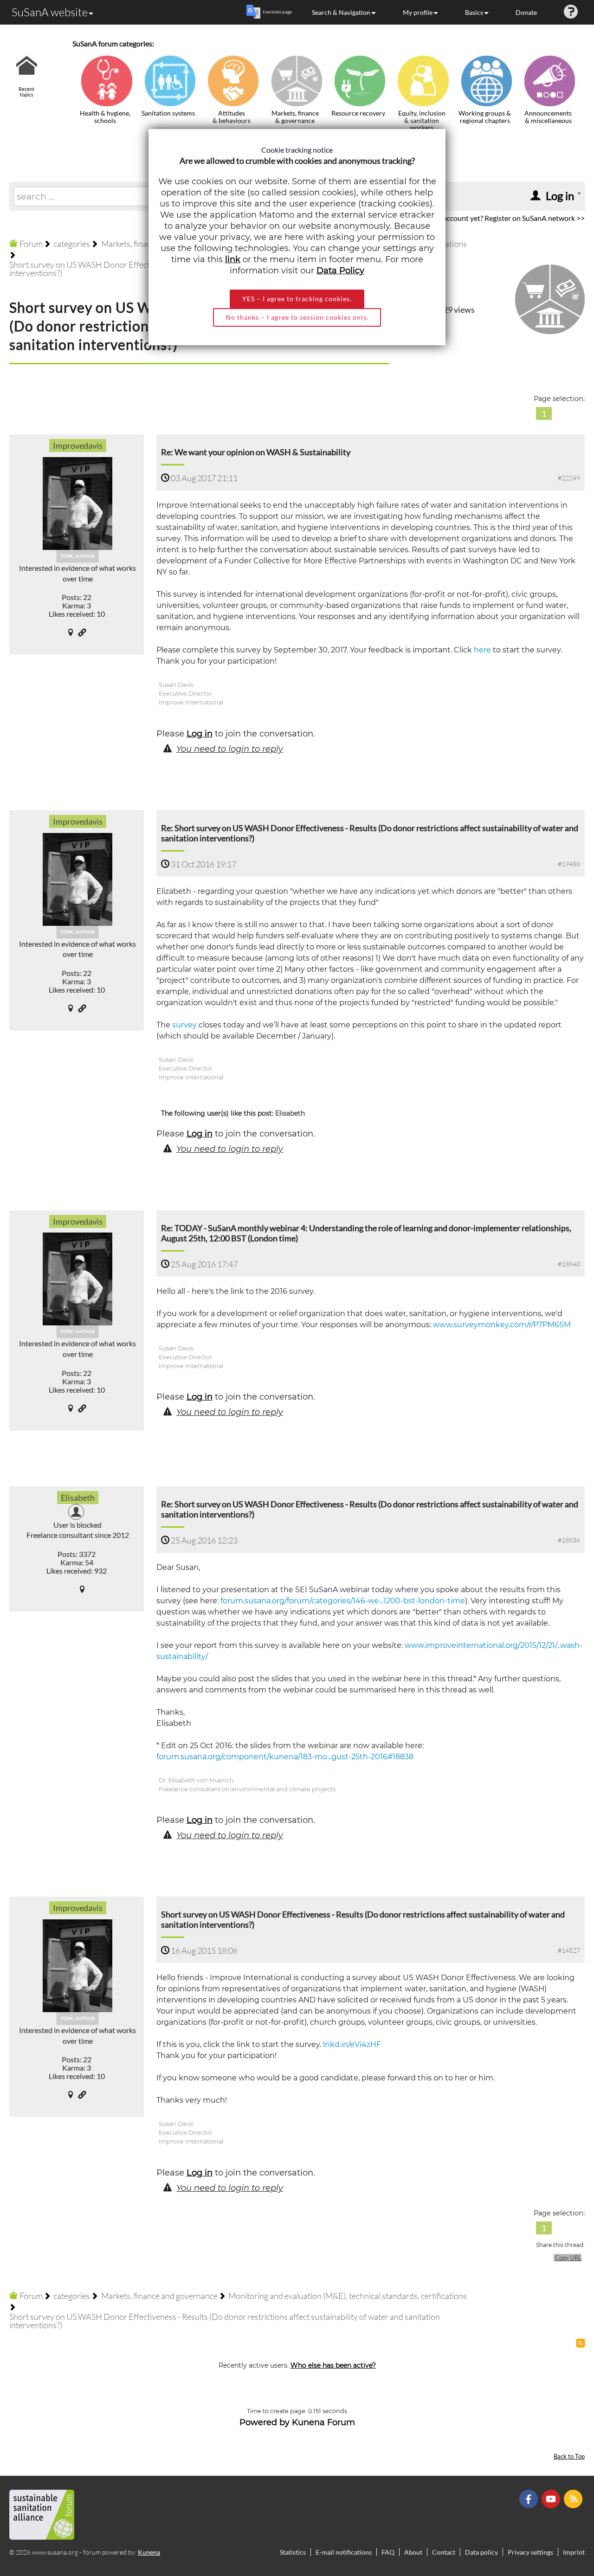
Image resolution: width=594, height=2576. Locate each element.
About (413, 2552)
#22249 (569, 478)
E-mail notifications (344, 2552)
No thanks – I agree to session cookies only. (297, 317)
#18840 (569, 1264)
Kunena (149, 2552)
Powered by (265, 2422)
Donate (526, 12)
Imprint (574, 2552)
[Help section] (571, 12)
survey (184, 1025)
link (233, 259)
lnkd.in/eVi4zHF (352, 2044)
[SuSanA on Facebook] (530, 2498)
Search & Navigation (341, 12)
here (482, 650)
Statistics (293, 2552)
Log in (200, 734)
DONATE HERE (558, 2522)
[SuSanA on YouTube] (552, 2498)
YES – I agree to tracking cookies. (297, 299)
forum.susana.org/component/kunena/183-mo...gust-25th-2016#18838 (285, 1757)
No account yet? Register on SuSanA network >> (508, 218)
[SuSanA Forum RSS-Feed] (574, 2498)
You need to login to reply (230, 749)
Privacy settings (530, 2552)
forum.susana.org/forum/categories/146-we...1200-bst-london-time (343, 1601)
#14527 (569, 1950)
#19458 (569, 864)
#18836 (569, 1540)
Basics (474, 12)
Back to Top (569, 2457)
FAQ (388, 2552)
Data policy (481, 2552)
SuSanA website (50, 12)
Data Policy (340, 271)
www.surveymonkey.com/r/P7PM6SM (502, 1325)
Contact (444, 2552)
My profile (418, 12)
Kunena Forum (323, 2422)
